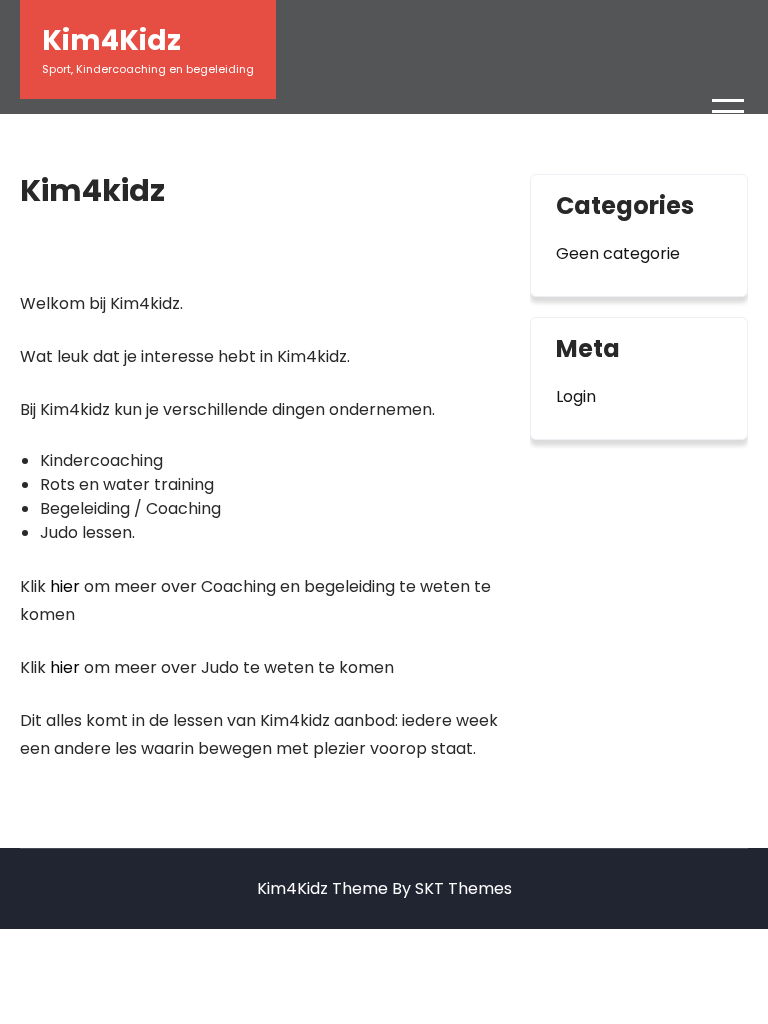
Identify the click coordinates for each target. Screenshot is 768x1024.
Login (576, 396)
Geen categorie (618, 253)
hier (65, 586)
